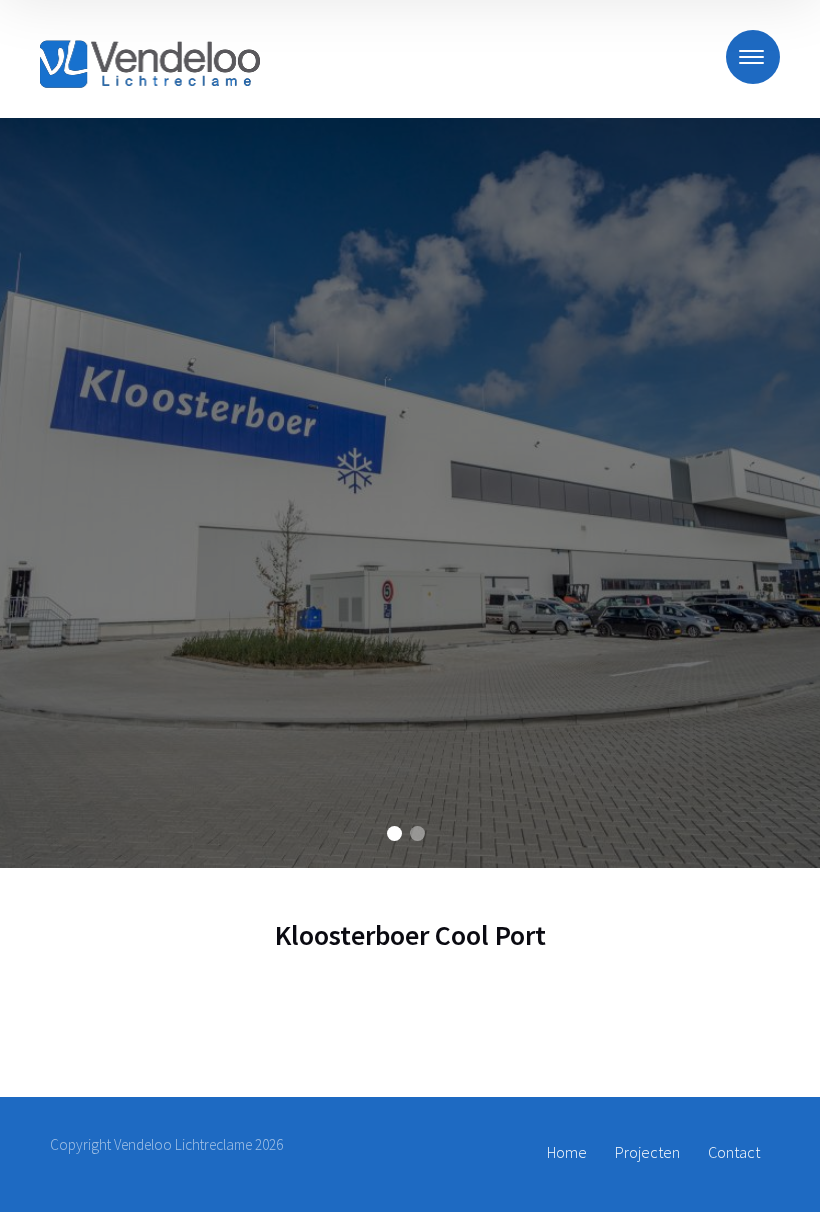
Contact (734, 1152)
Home (567, 1152)
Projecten (647, 1152)
